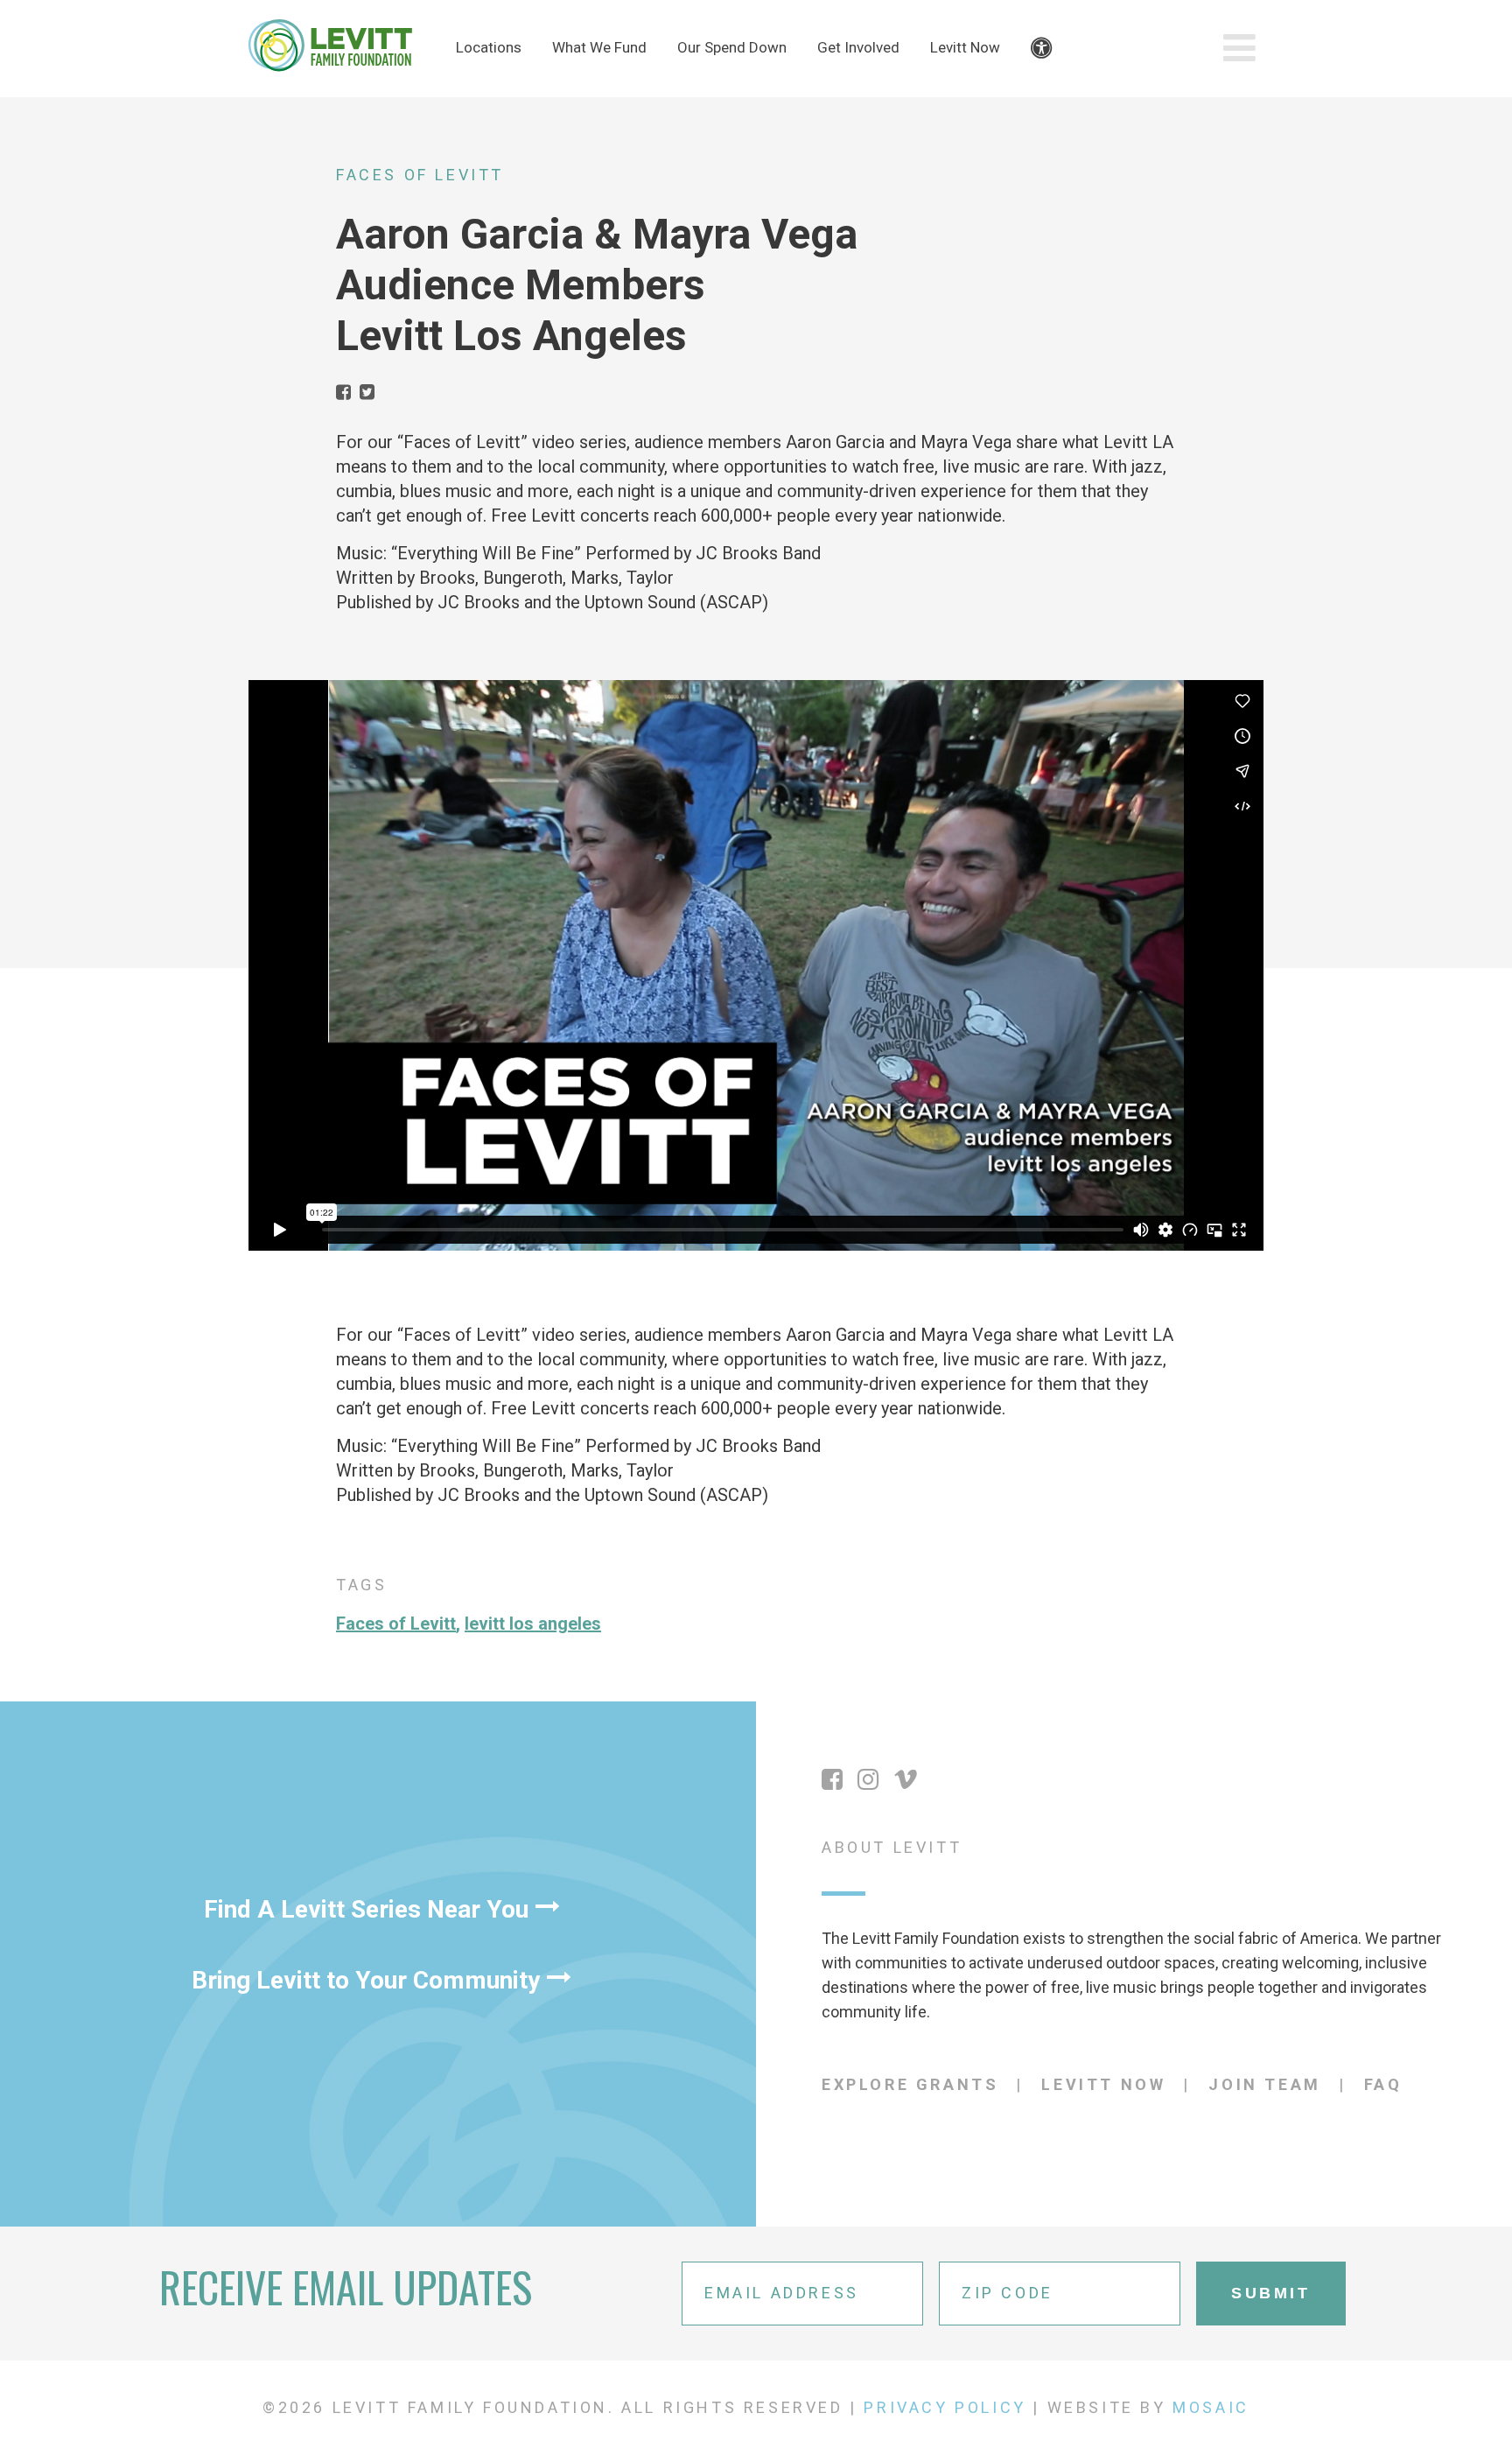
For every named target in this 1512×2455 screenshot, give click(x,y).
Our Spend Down (732, 47)
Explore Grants (910, 2084)
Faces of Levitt (420, 175)
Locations (489, 47)
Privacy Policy (945, 2407)
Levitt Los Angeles (533, 1624)
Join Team (1264, 2084)
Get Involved (858, 47)
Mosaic (1211, 2407)
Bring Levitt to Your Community (366, 1980)
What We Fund (599, 47)
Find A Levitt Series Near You (366, 1909)
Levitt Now (965, 47)
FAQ (1383, 2084)
